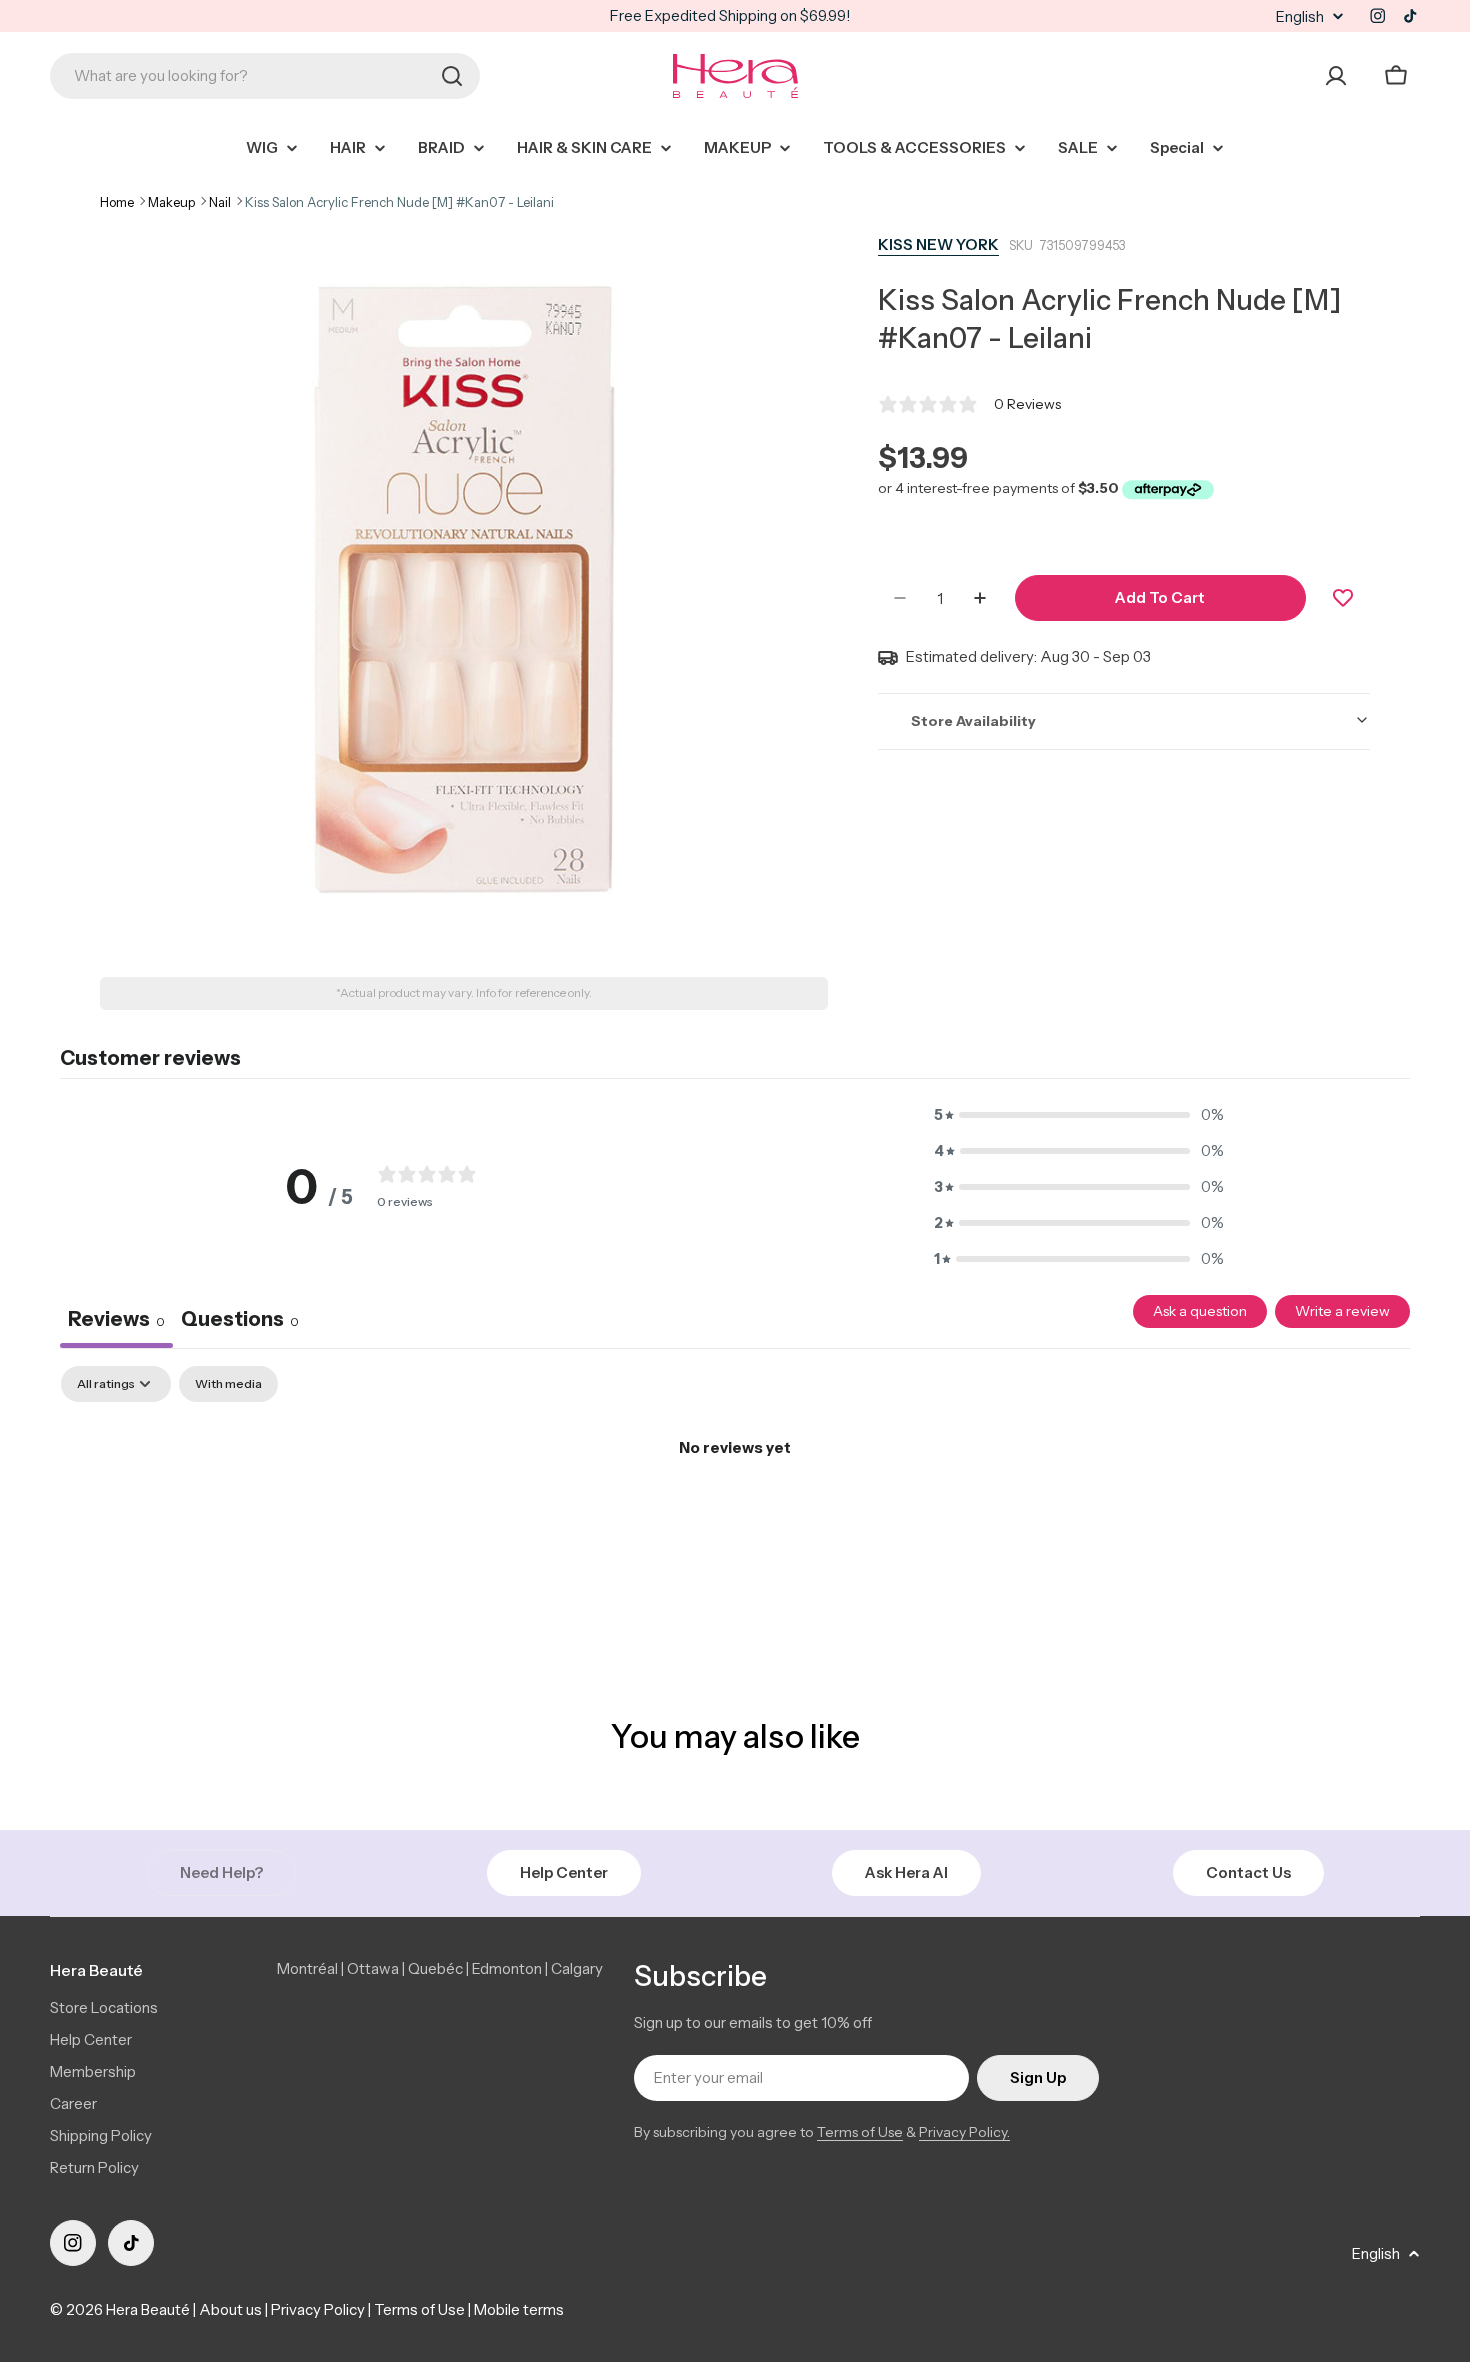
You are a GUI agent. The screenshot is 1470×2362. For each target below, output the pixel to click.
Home (117, 202)
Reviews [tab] (116, 1319)
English (1300, 16)
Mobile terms (519, 2309)
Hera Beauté (148, 2309)
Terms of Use (860, 2132)
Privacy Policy (318, 2309)
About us (230, 2309)
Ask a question (1200, 1311)
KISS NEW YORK (938, 244)
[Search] (452, 76)
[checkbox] (228, 1384)
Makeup (171, 202)
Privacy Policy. (964, 2132)
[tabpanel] (735, 1515)
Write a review (1342, 1311)
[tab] (240, 1322)
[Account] (1336, 76)
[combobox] (265, 76)
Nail (220, 202)
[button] (1079, 1115)
